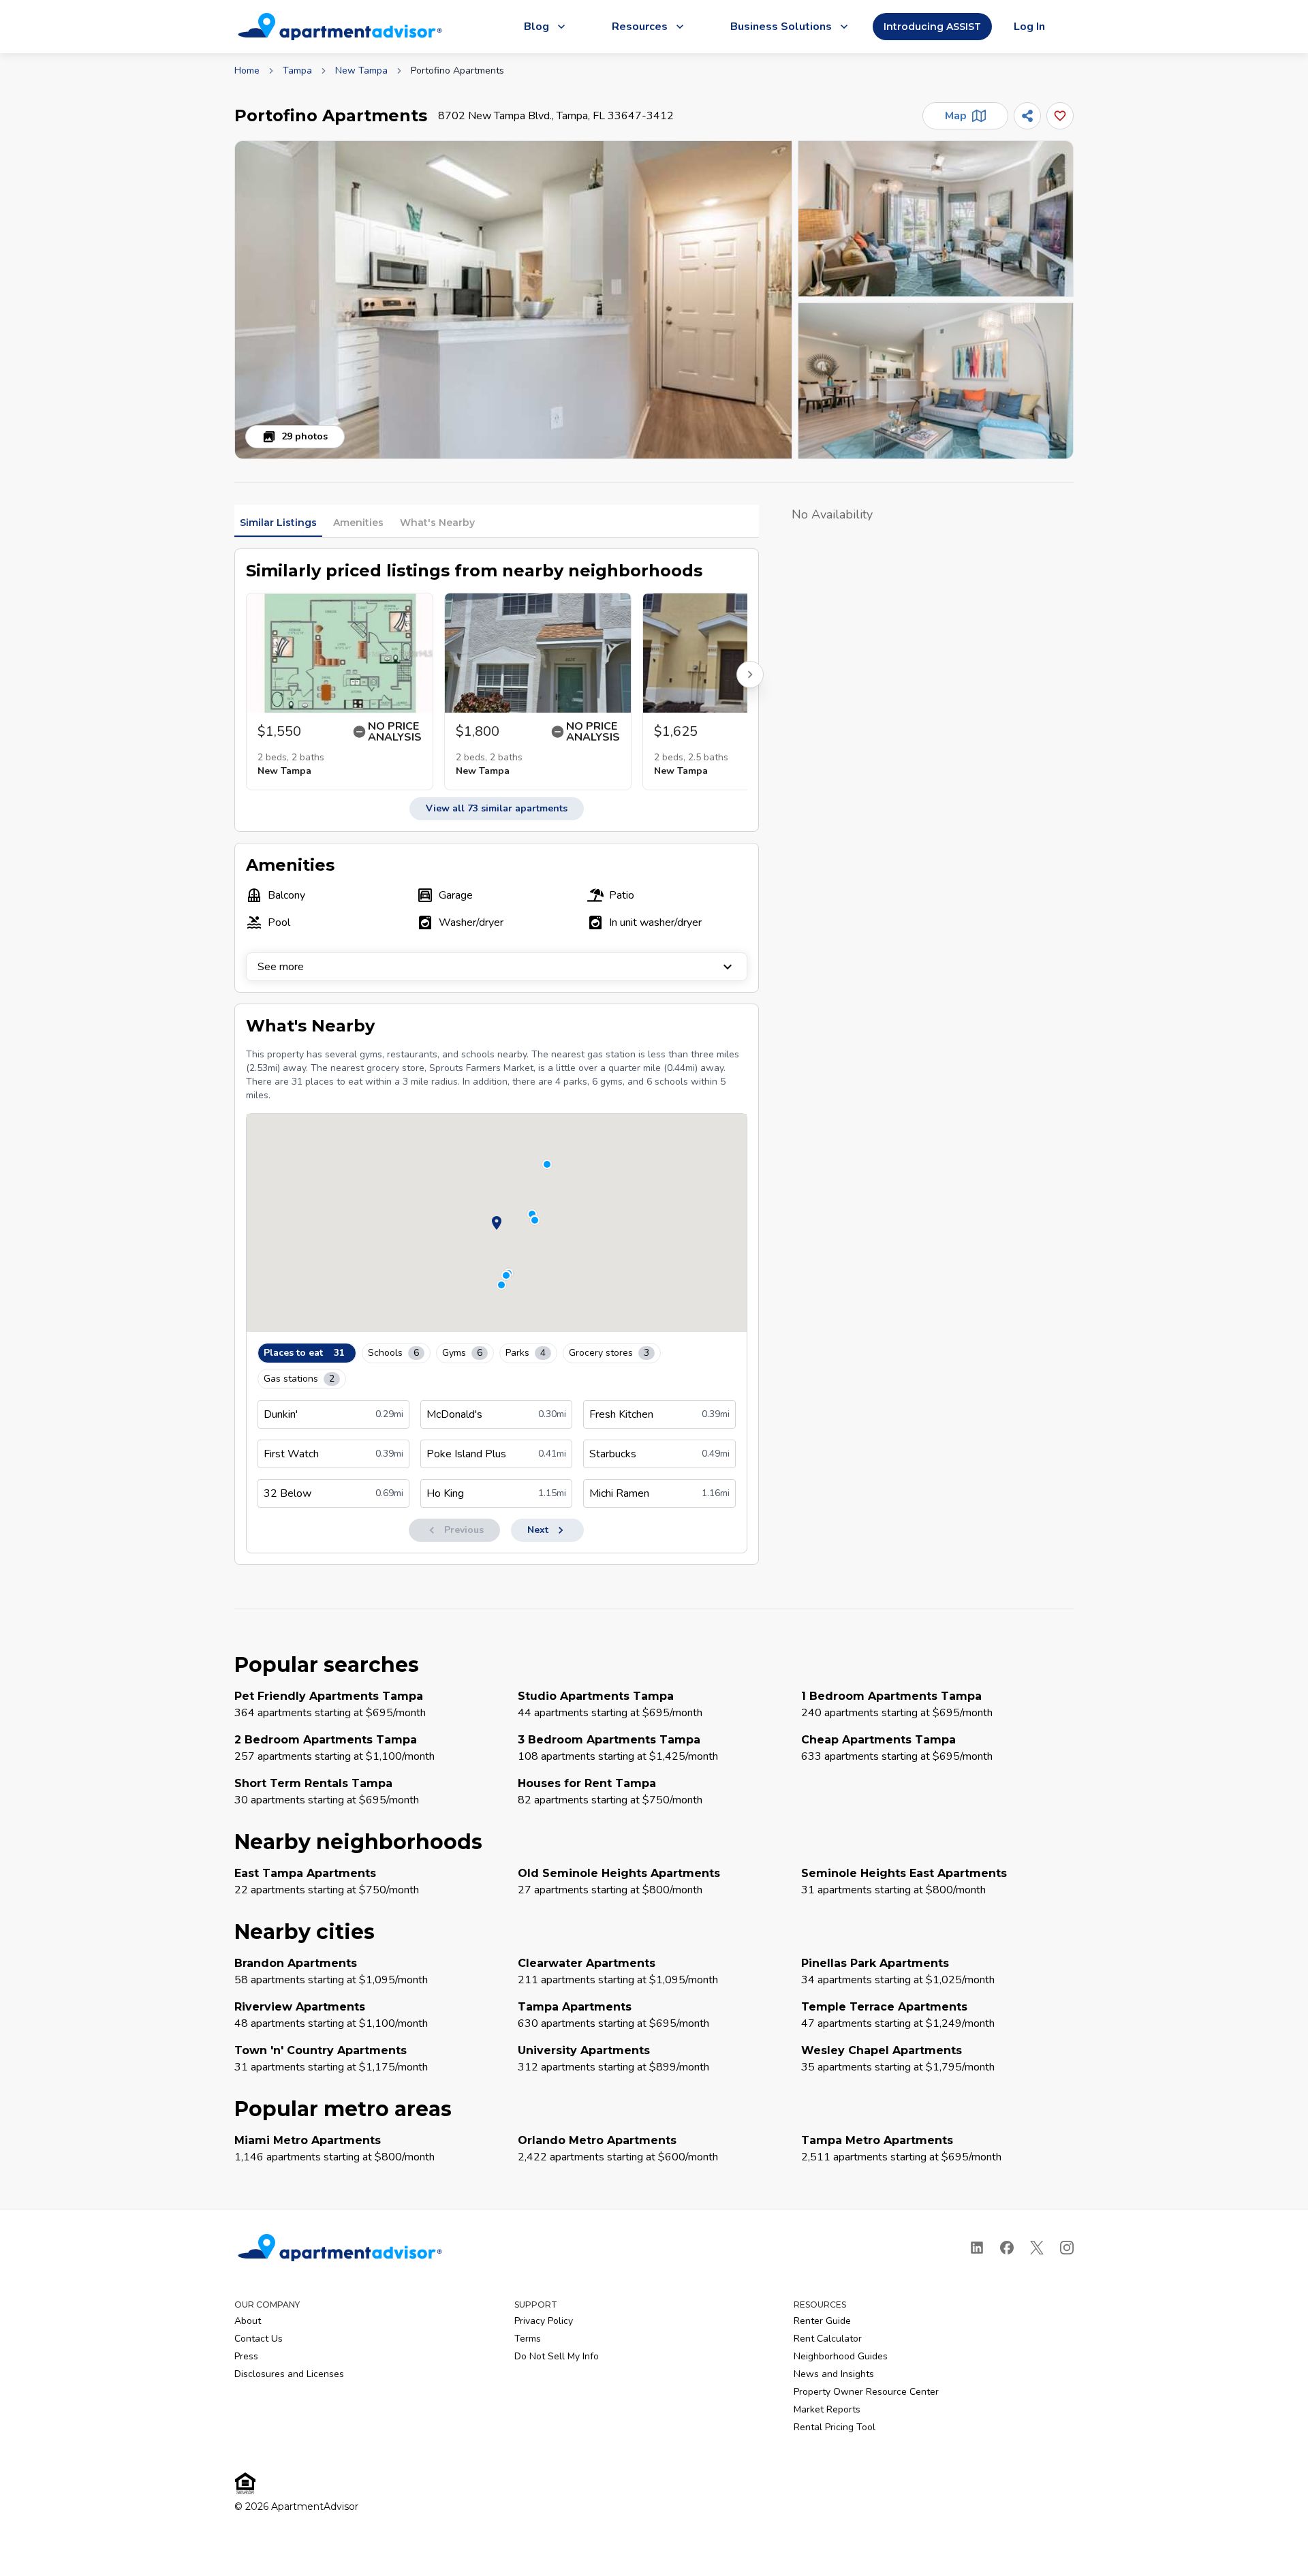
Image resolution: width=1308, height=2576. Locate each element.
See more (281, 967)
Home (247, 71)
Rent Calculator (828, 2339)
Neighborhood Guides (841, 2356)
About (248, 2321)
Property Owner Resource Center (866, 2392)
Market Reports (827, 2409)
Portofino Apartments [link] (457, 71)
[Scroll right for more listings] (750, 674)
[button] (513, 300)
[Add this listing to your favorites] (1060, 116)
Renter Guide (822, 2321)
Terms (528, 2339)
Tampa (297, 71)
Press (246, 2356)
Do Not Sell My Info (557, 2356)
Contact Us (259, 2339)
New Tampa (361, 71)
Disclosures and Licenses (289, 2374)
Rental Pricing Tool (835, 2427)
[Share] (1027, 116)
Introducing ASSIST (932, 27)
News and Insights (834, 2374)
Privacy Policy (544, 2321)
